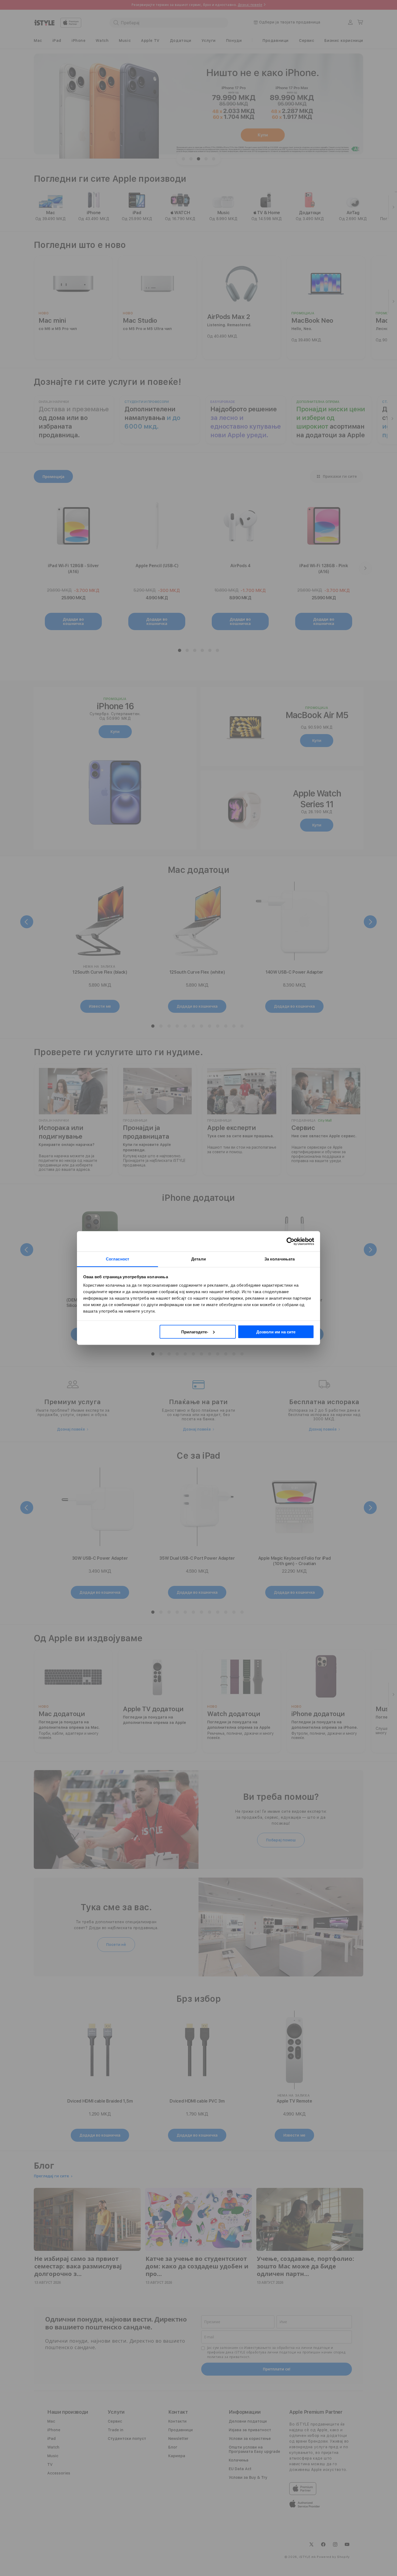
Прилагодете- (195, 1332)
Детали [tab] (198, 1259)
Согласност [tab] (117, 1259)
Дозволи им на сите (276, 1332)
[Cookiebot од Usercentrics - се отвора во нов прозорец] (290, 1241)
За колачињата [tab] (280, 1259)
